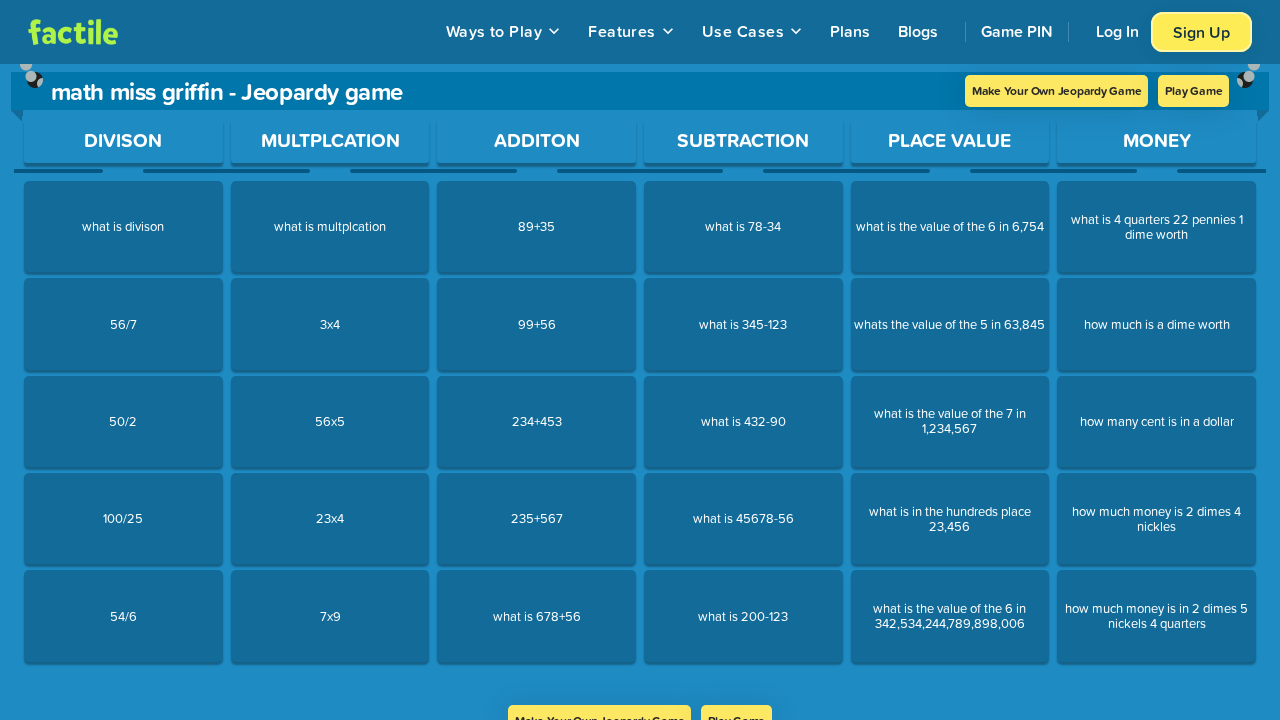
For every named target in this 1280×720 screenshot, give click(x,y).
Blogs (918, 31)
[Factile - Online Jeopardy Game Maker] (73, 32)
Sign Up (1201, 32)
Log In (1117, 31)
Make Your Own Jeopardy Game (1057, 90)
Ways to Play (494, 31)
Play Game (1193, 90)
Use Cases (743, 31)
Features (622, 31)
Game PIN (1017, 31)
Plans (850, 31)
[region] (640, 384)
